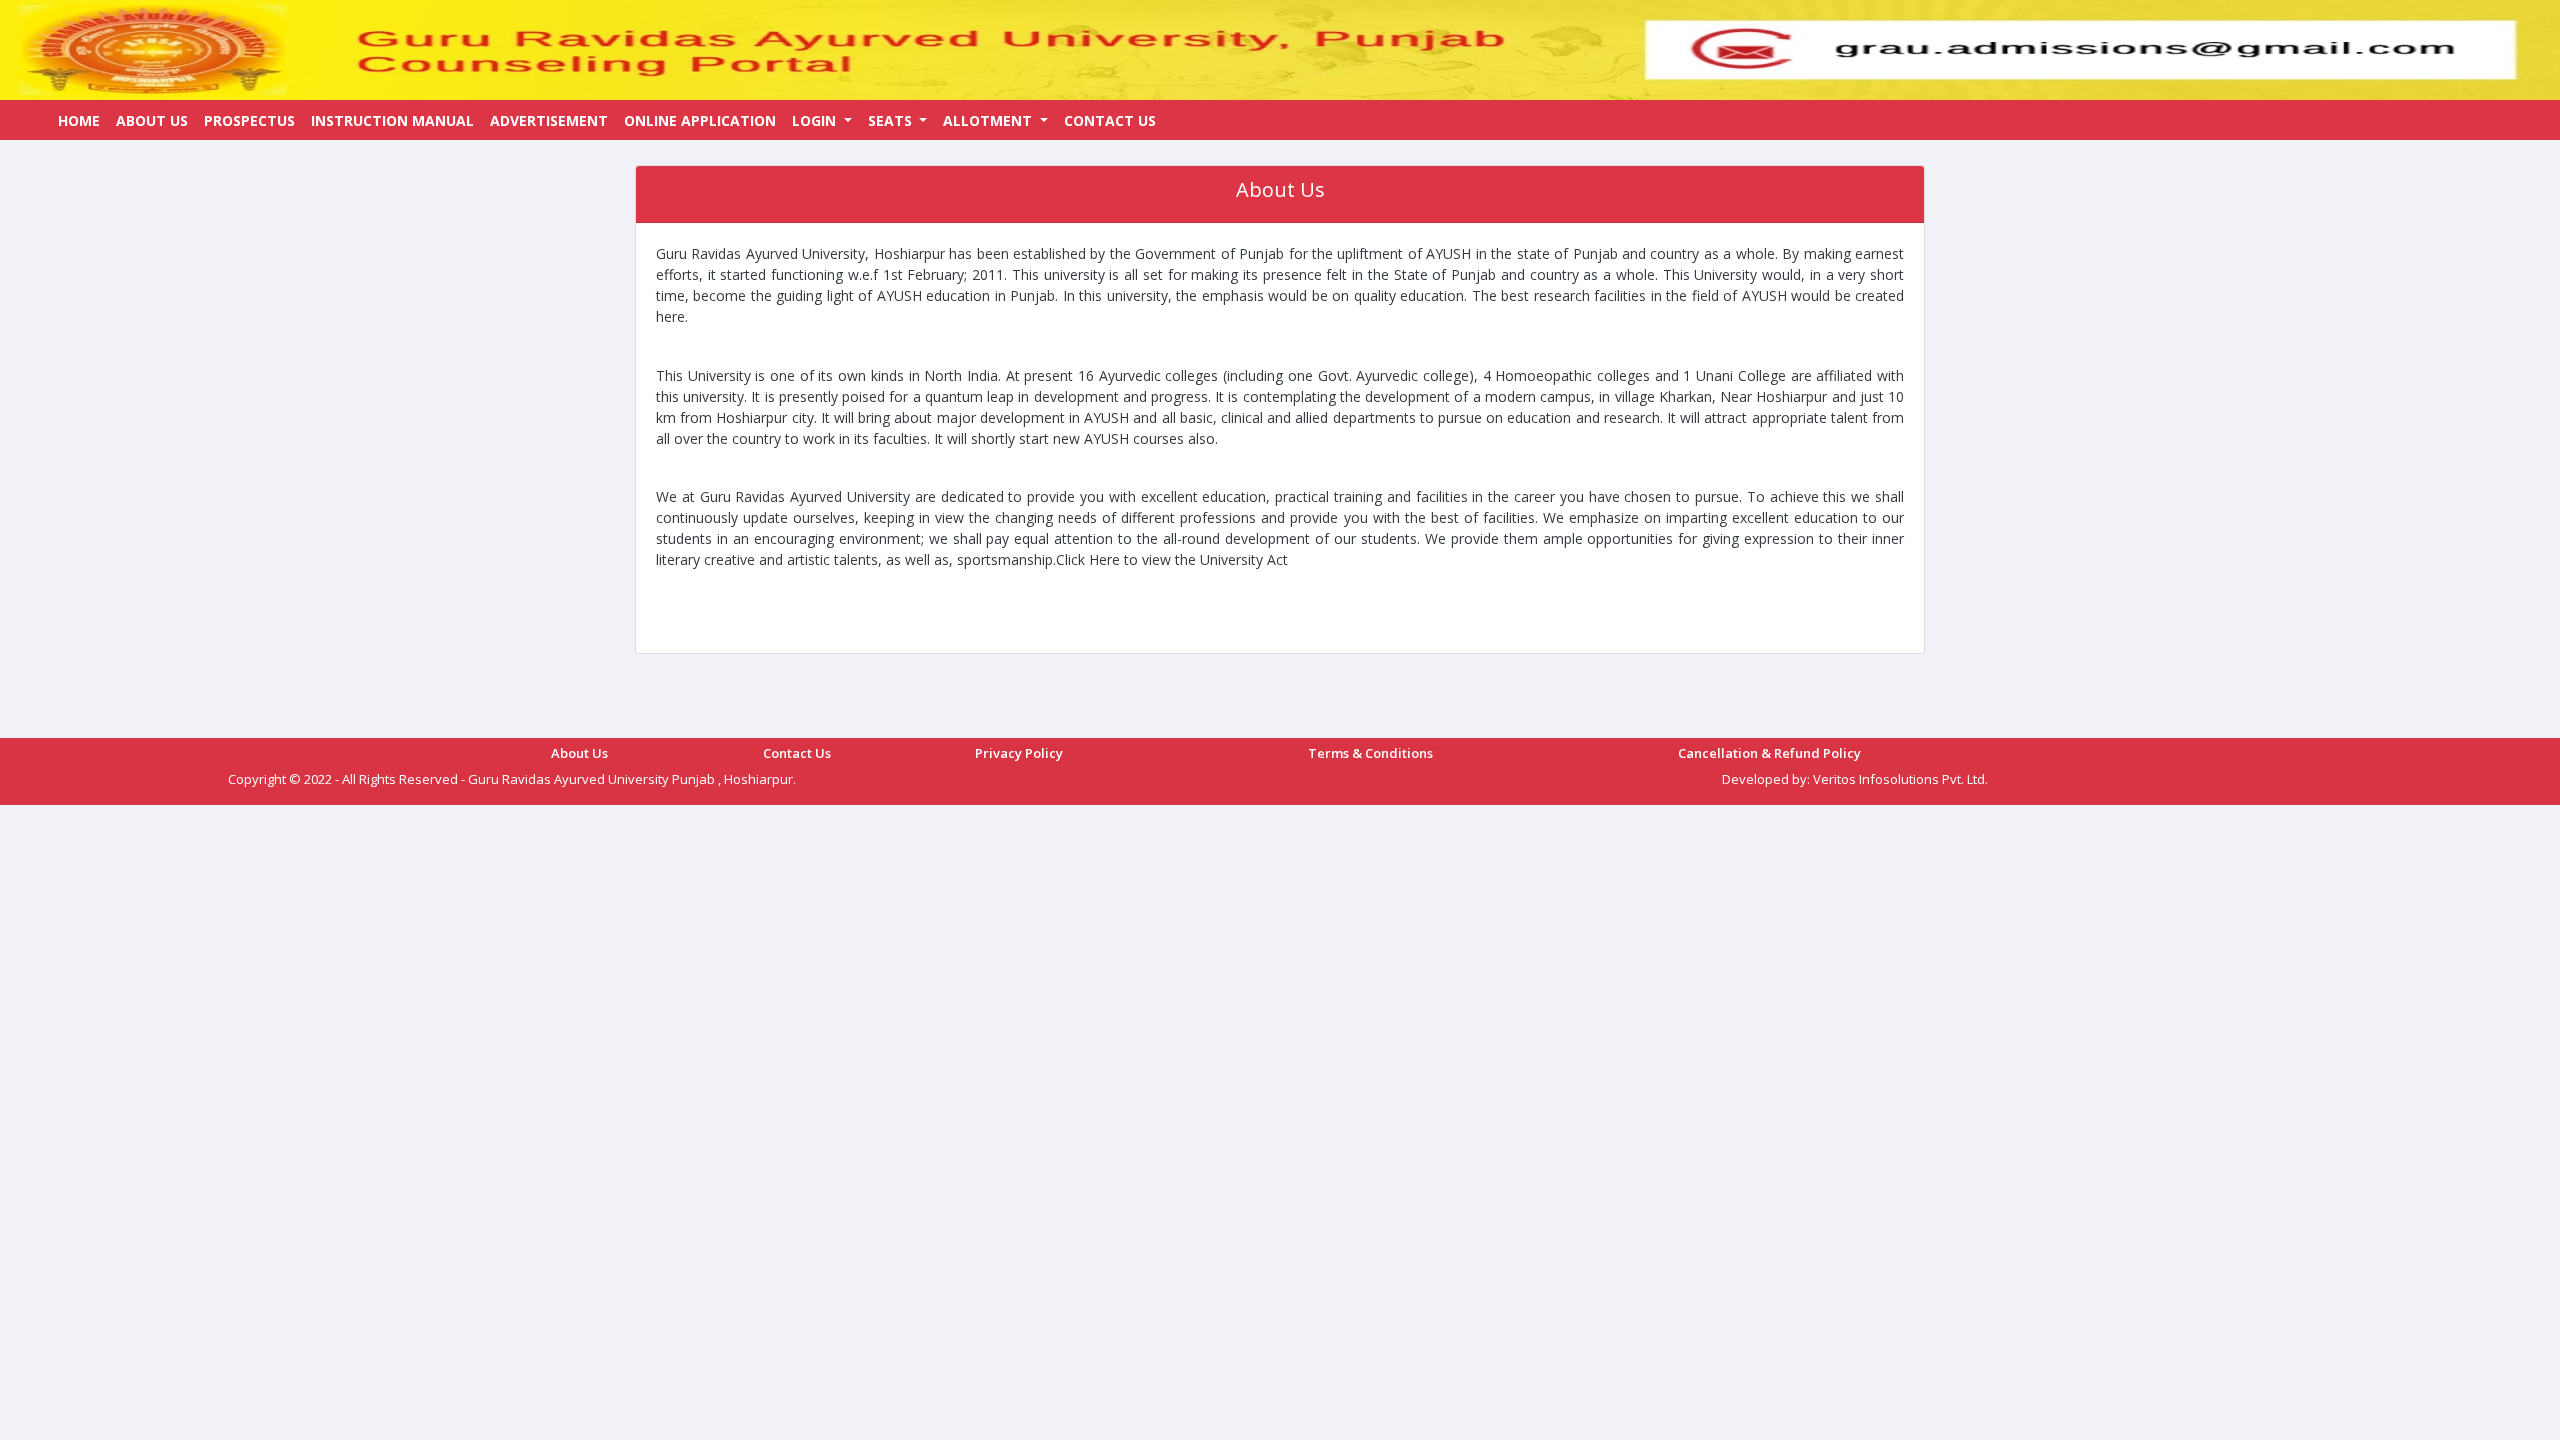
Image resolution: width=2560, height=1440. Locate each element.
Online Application (700, 120)
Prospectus (249, 120)
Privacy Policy (1019, 753)
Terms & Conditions (1370, 753)
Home (79, 120)
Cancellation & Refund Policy (1769, 753)
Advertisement (549, 120)
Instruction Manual (392, 120)
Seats (892, 120)
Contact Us (1110, 120)
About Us (152, 120)
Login (816, 120)
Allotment (989, 120)
